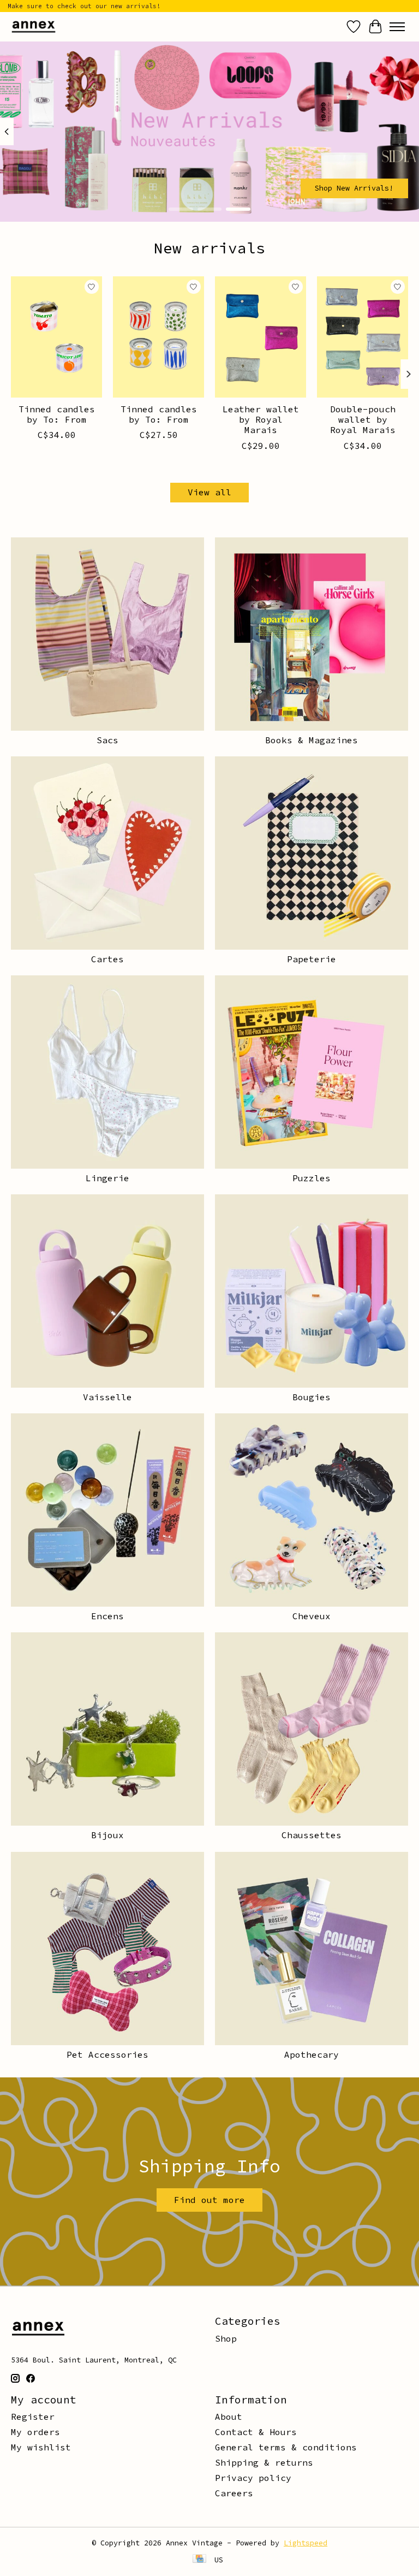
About (229, 2417)
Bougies (312, 1397)
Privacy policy (253, 2478)
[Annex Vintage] (34, 26)
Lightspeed (306, 2543)
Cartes (107, 959)
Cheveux (312, 1616)
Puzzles (312, 1178)
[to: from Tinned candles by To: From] (56, 337)
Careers (234, 2493)
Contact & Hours (256, 2432)
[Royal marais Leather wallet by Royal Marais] (261, 337)
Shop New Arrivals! (354, 188)
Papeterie (312, 959)
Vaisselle (107, 1397)
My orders (35, 2432)
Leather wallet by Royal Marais (261, 419)
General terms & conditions (286, 2447)
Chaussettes (312, 1835)
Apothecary (312, 2054)
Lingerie (107, 1178)
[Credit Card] (199, 2560)
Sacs (107, 740)
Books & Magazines (312, 740)
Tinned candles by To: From (57, 414)
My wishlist (41, 2447)
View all (209, 492)
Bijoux (107, 1835)
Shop (226, 2338)
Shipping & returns (264, 2462)
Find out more (209, 2200)
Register (33, 2417)
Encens (107, 1616)
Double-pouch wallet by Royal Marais (363, 419)
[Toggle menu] (397, 27)
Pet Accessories (107, 2054)
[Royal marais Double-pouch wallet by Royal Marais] (363, 337)
